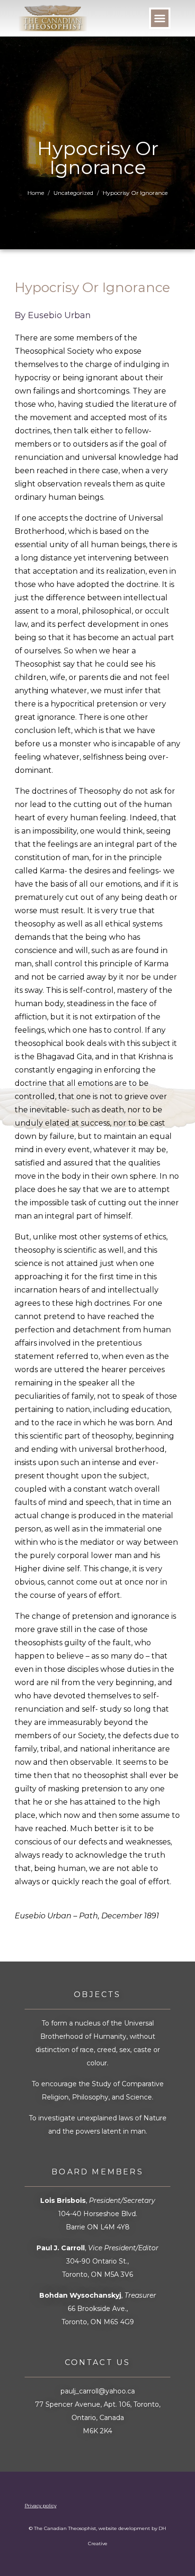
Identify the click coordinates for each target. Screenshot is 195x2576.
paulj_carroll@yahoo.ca (98, 2391)
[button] (160, 18)
